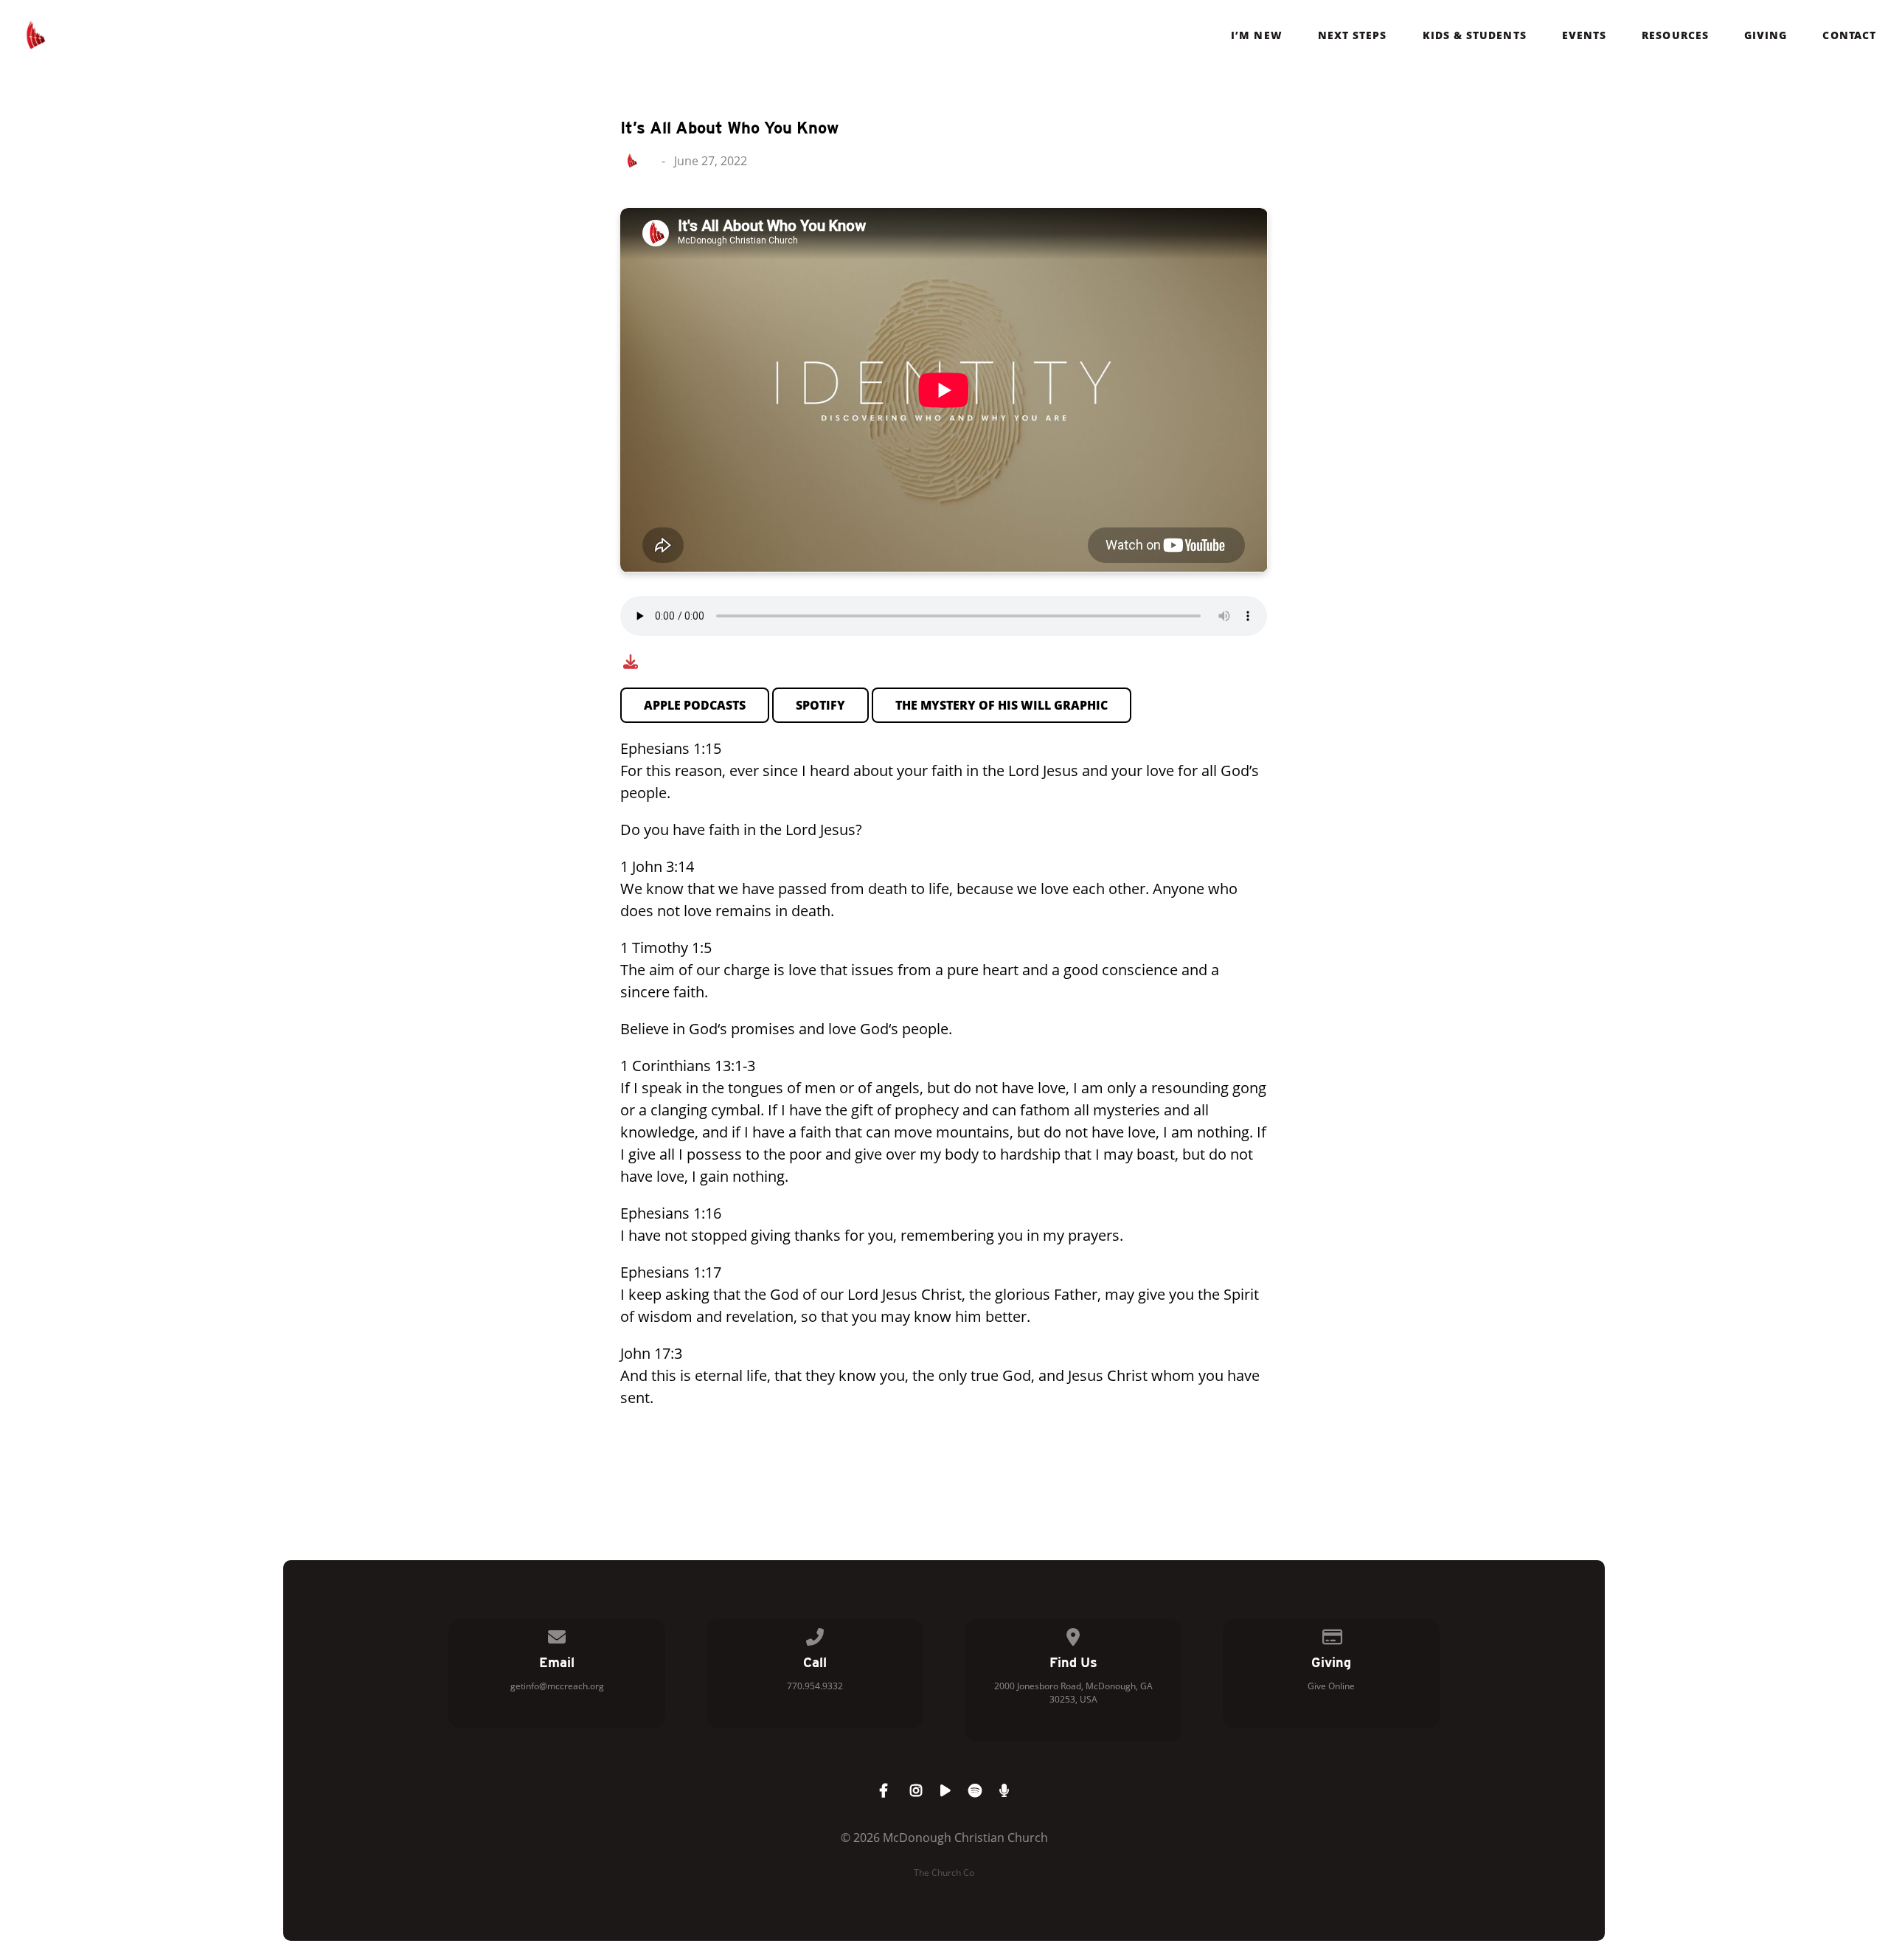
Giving (1766, 35)
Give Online (1331, 1686)
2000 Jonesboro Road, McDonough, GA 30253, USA (1073, 1693)
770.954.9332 (815, 1686)
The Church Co (944, 1873)
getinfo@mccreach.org (557, 1686)
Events (1584, 35)
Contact (1849, 35)
